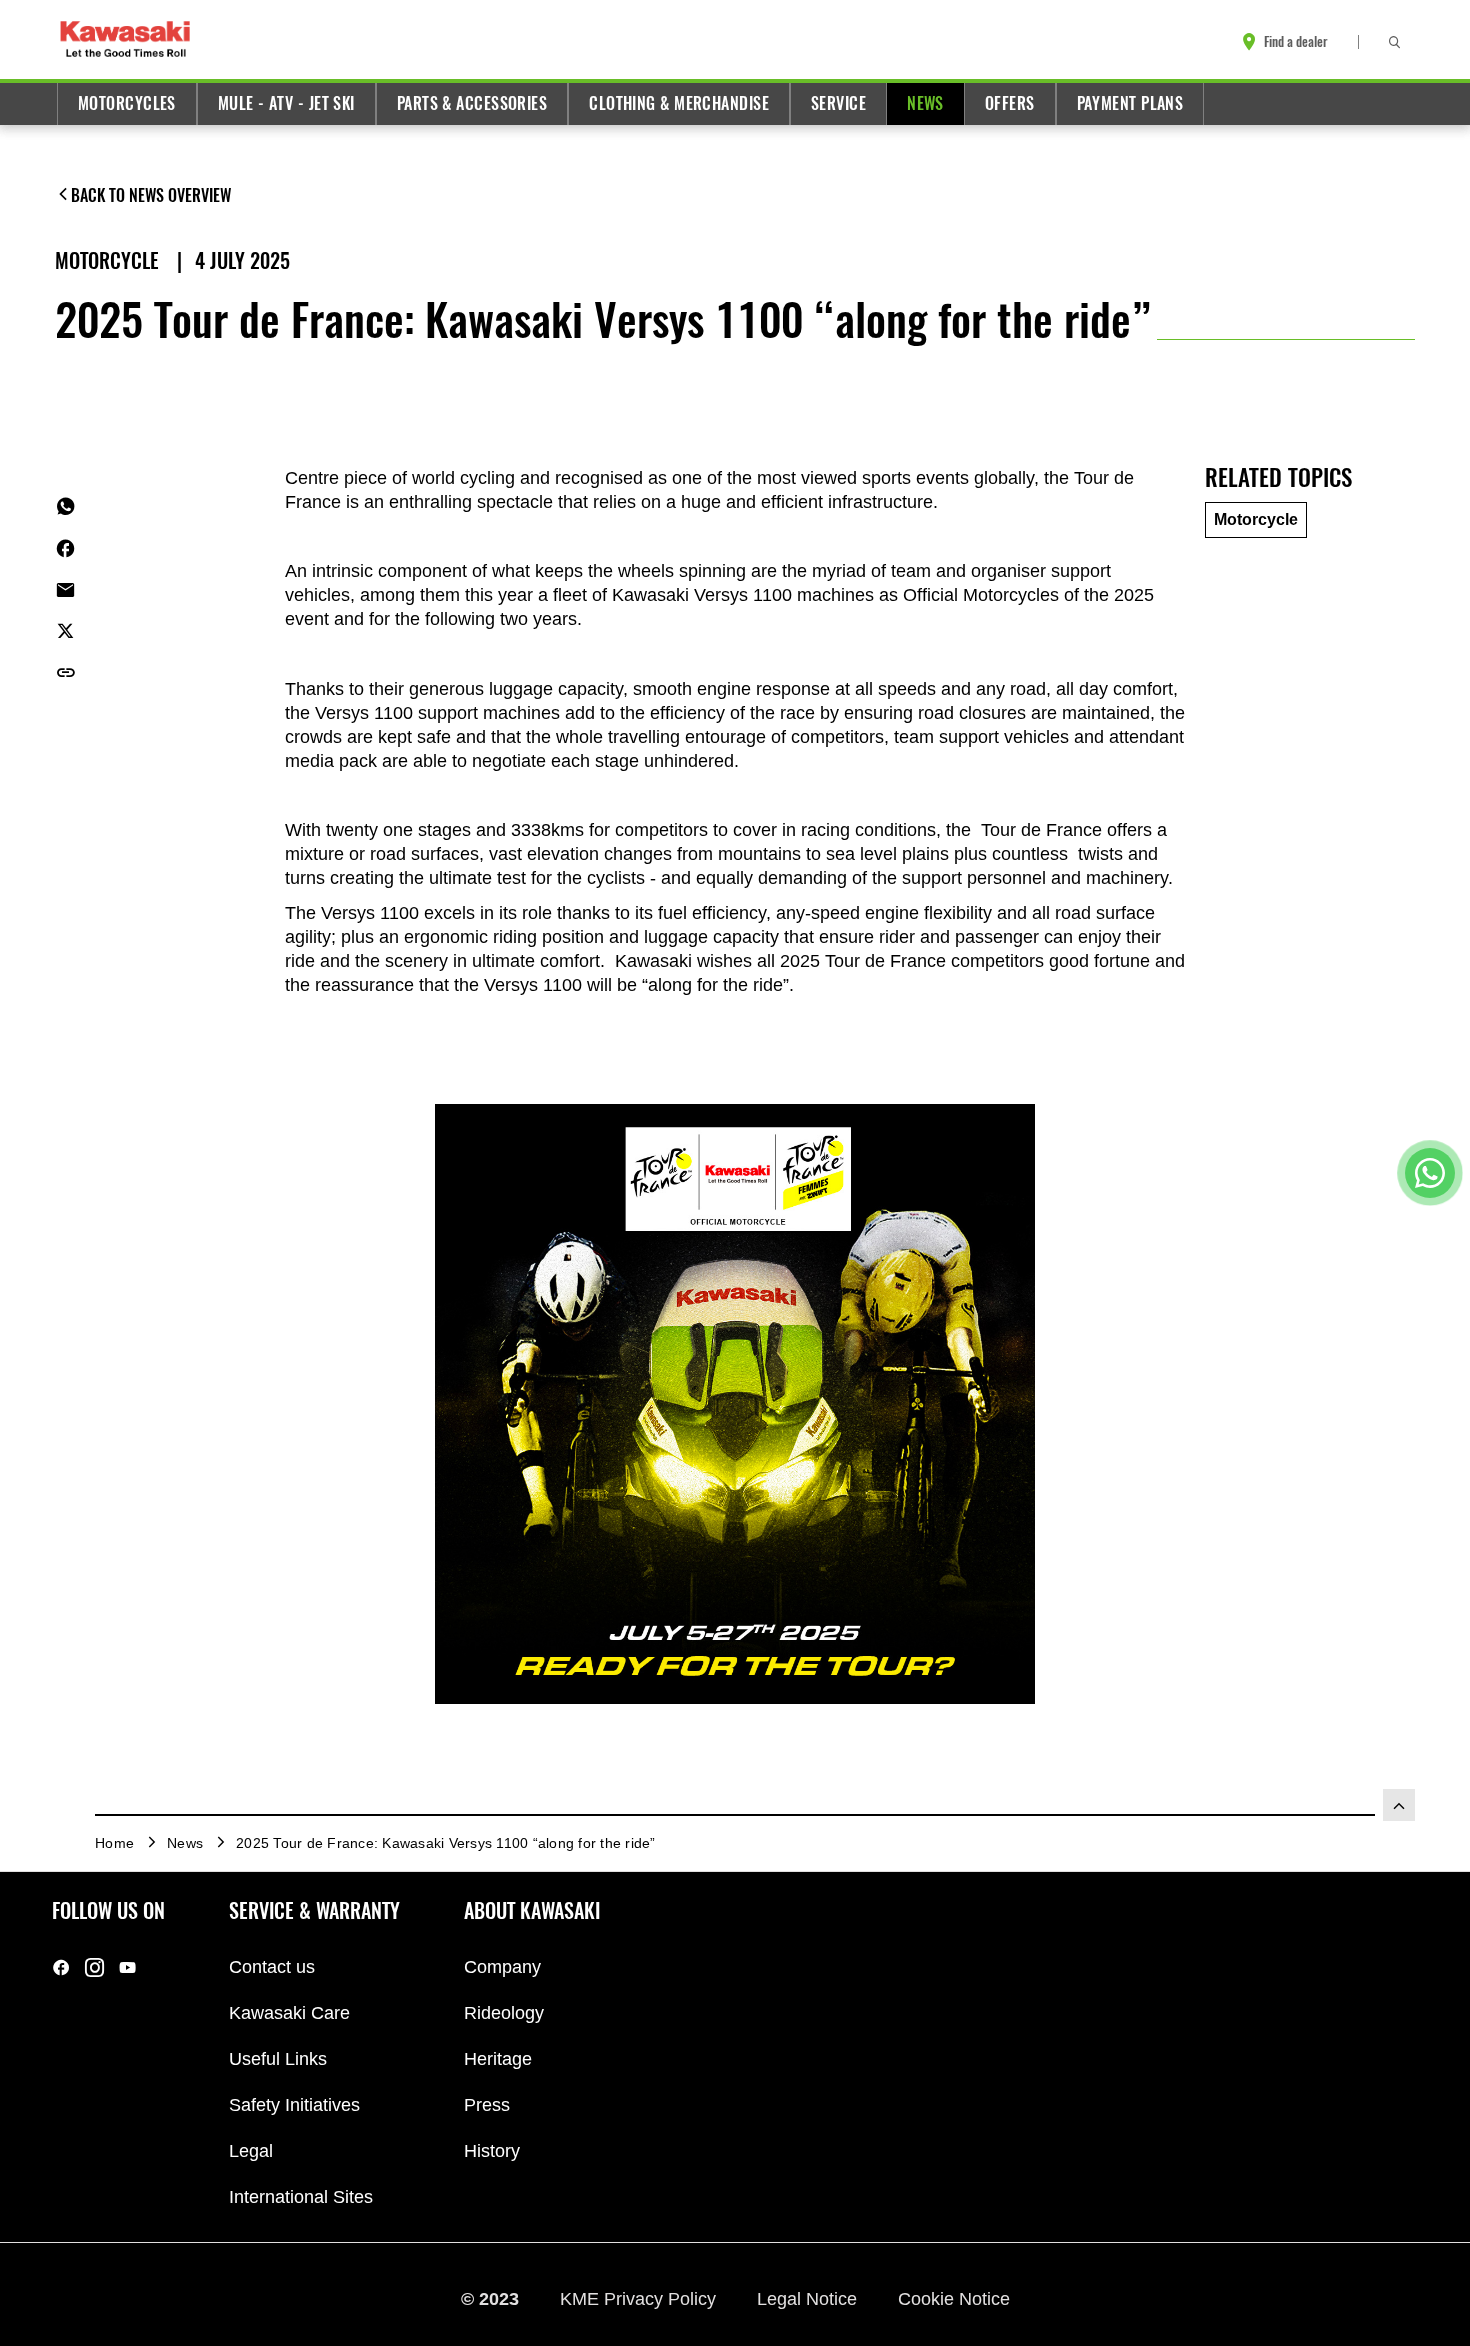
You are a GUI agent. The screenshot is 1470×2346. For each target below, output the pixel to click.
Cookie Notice (954, 2299)
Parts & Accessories (472, 103)
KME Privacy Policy (640, 2299)
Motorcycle (109, 260)
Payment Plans (1130, 103)
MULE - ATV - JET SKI (286, 103)
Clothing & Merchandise (679, 103)
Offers (1010, 103)
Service (838, 103)
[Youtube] (127, 1967)
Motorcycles (127, 103)
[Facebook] (61, 1967)
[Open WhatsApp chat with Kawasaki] (1430, 1173)
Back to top (1399, 1805)
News (925, 103)
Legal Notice (809, 2299)
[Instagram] (94, 1967)
